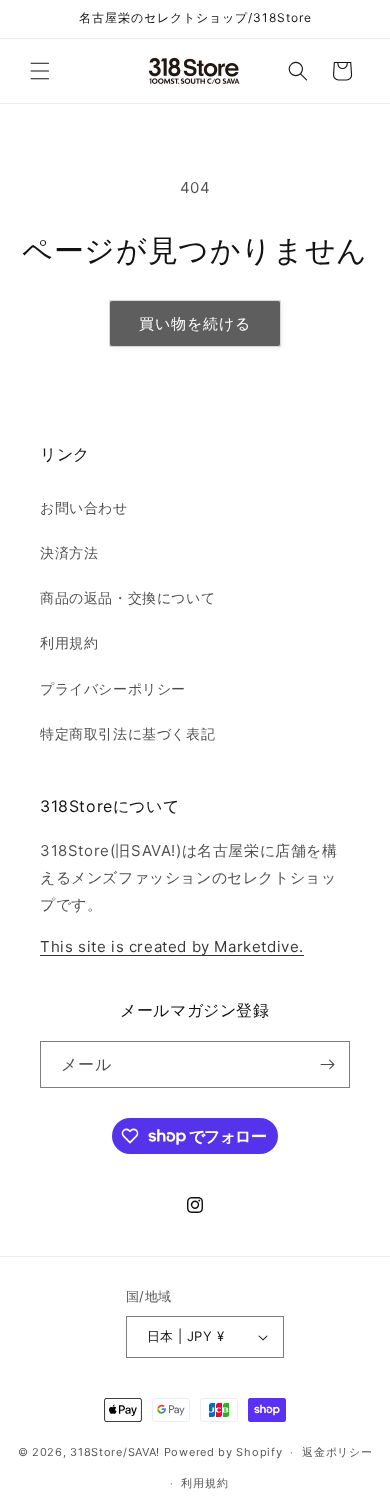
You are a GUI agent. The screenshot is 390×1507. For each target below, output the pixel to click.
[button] (40, 71)
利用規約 (69, 642)
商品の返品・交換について (127, 597)
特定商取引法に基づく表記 (127, 733)
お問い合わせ (84, 507)
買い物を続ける (195, 323)
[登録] (327, 1064)
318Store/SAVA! (115, 1452)
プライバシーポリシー (113, 688)
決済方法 (69, 552)
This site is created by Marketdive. (172, 946)
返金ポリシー (337, 1452)
